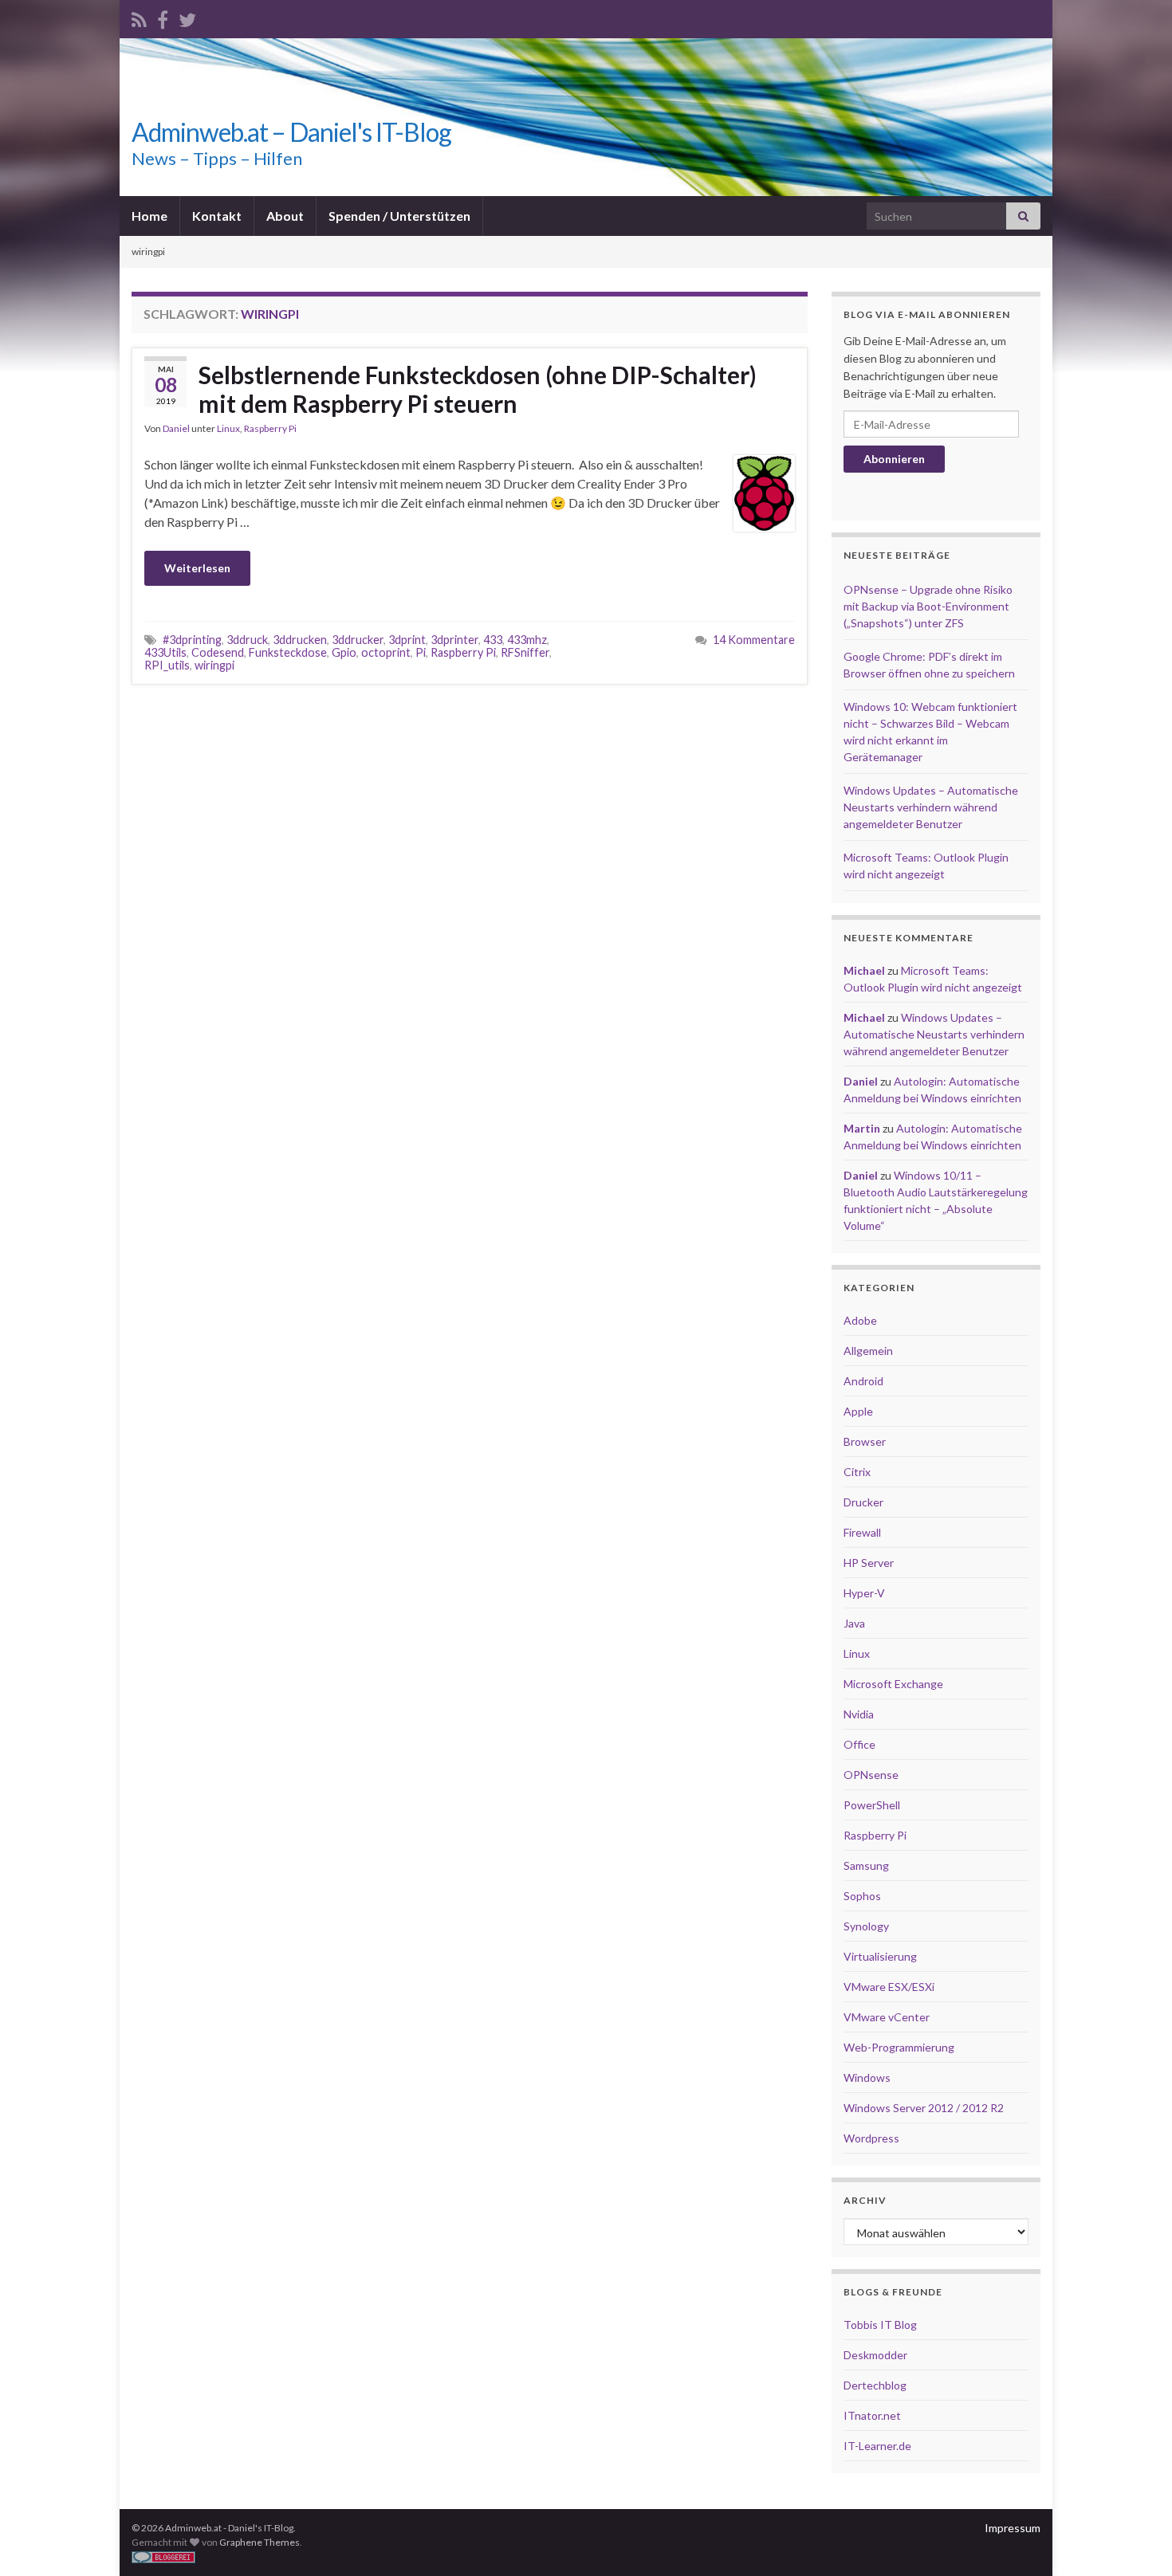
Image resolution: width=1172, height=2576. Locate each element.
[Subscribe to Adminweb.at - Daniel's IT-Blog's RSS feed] (139, 17)
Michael (864, 970)
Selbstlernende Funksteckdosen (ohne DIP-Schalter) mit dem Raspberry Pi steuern (478, 389)
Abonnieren (894, 459)
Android (863, 1381)
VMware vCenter (887, 2017)
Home (149, 216)
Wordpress (871, 2138)
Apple (858, 1411)
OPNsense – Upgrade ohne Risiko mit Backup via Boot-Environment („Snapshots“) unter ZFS (928, 606)
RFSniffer (525, 652)
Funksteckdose (288, 652)
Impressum (1013, 2528)
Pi (421, 652)
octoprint (386, 652)
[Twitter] (187, 17)
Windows (867, 2077)
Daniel (176, 428)
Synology (866, 1926)
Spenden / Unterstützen (399, 216)
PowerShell (872, 1805)
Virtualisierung (880, 1956)
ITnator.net (872, 2415)
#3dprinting (192, 640)
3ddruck (247, 640)
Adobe (860, 1320)
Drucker (863, 1502)
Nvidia (859, 1714)
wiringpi (214, 665)
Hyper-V (864, 1593)
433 (493, 640)
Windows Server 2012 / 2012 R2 (924, 2108)
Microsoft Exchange (893, 1684)
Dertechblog (875, 2385)
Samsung (866, 1865)
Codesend (218, 652)
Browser (865, 1441)
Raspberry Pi (270, 428)
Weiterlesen (197, 568)
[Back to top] (1136, 2540)
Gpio (344, 652)
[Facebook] (163, 17)
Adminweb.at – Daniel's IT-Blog (291, 132)
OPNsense (871, 1775)
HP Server (869, 1563)
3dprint (407, 640)
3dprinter (454, 640)
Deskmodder (875, 2355)
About (285, 216)
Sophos (862, 1896)
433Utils (165, 652)
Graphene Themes (260, 2542)
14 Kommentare (754, 640)
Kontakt (217, 216)
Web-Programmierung (899, 2047)
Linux (228, 428)
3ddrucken (300, 640)
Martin (862, 1128)
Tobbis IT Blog (880, 2325)
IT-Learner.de (877, 2446)
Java (854, 1623)
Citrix (857, 1472)
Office (859, 1744)
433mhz (527, 640)
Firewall (862, 1532)
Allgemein (868, 1351)
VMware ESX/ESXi (889, 1987)
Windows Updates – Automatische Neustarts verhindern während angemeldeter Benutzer (931, 807)
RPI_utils (167, 665)
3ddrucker (358, 640)
